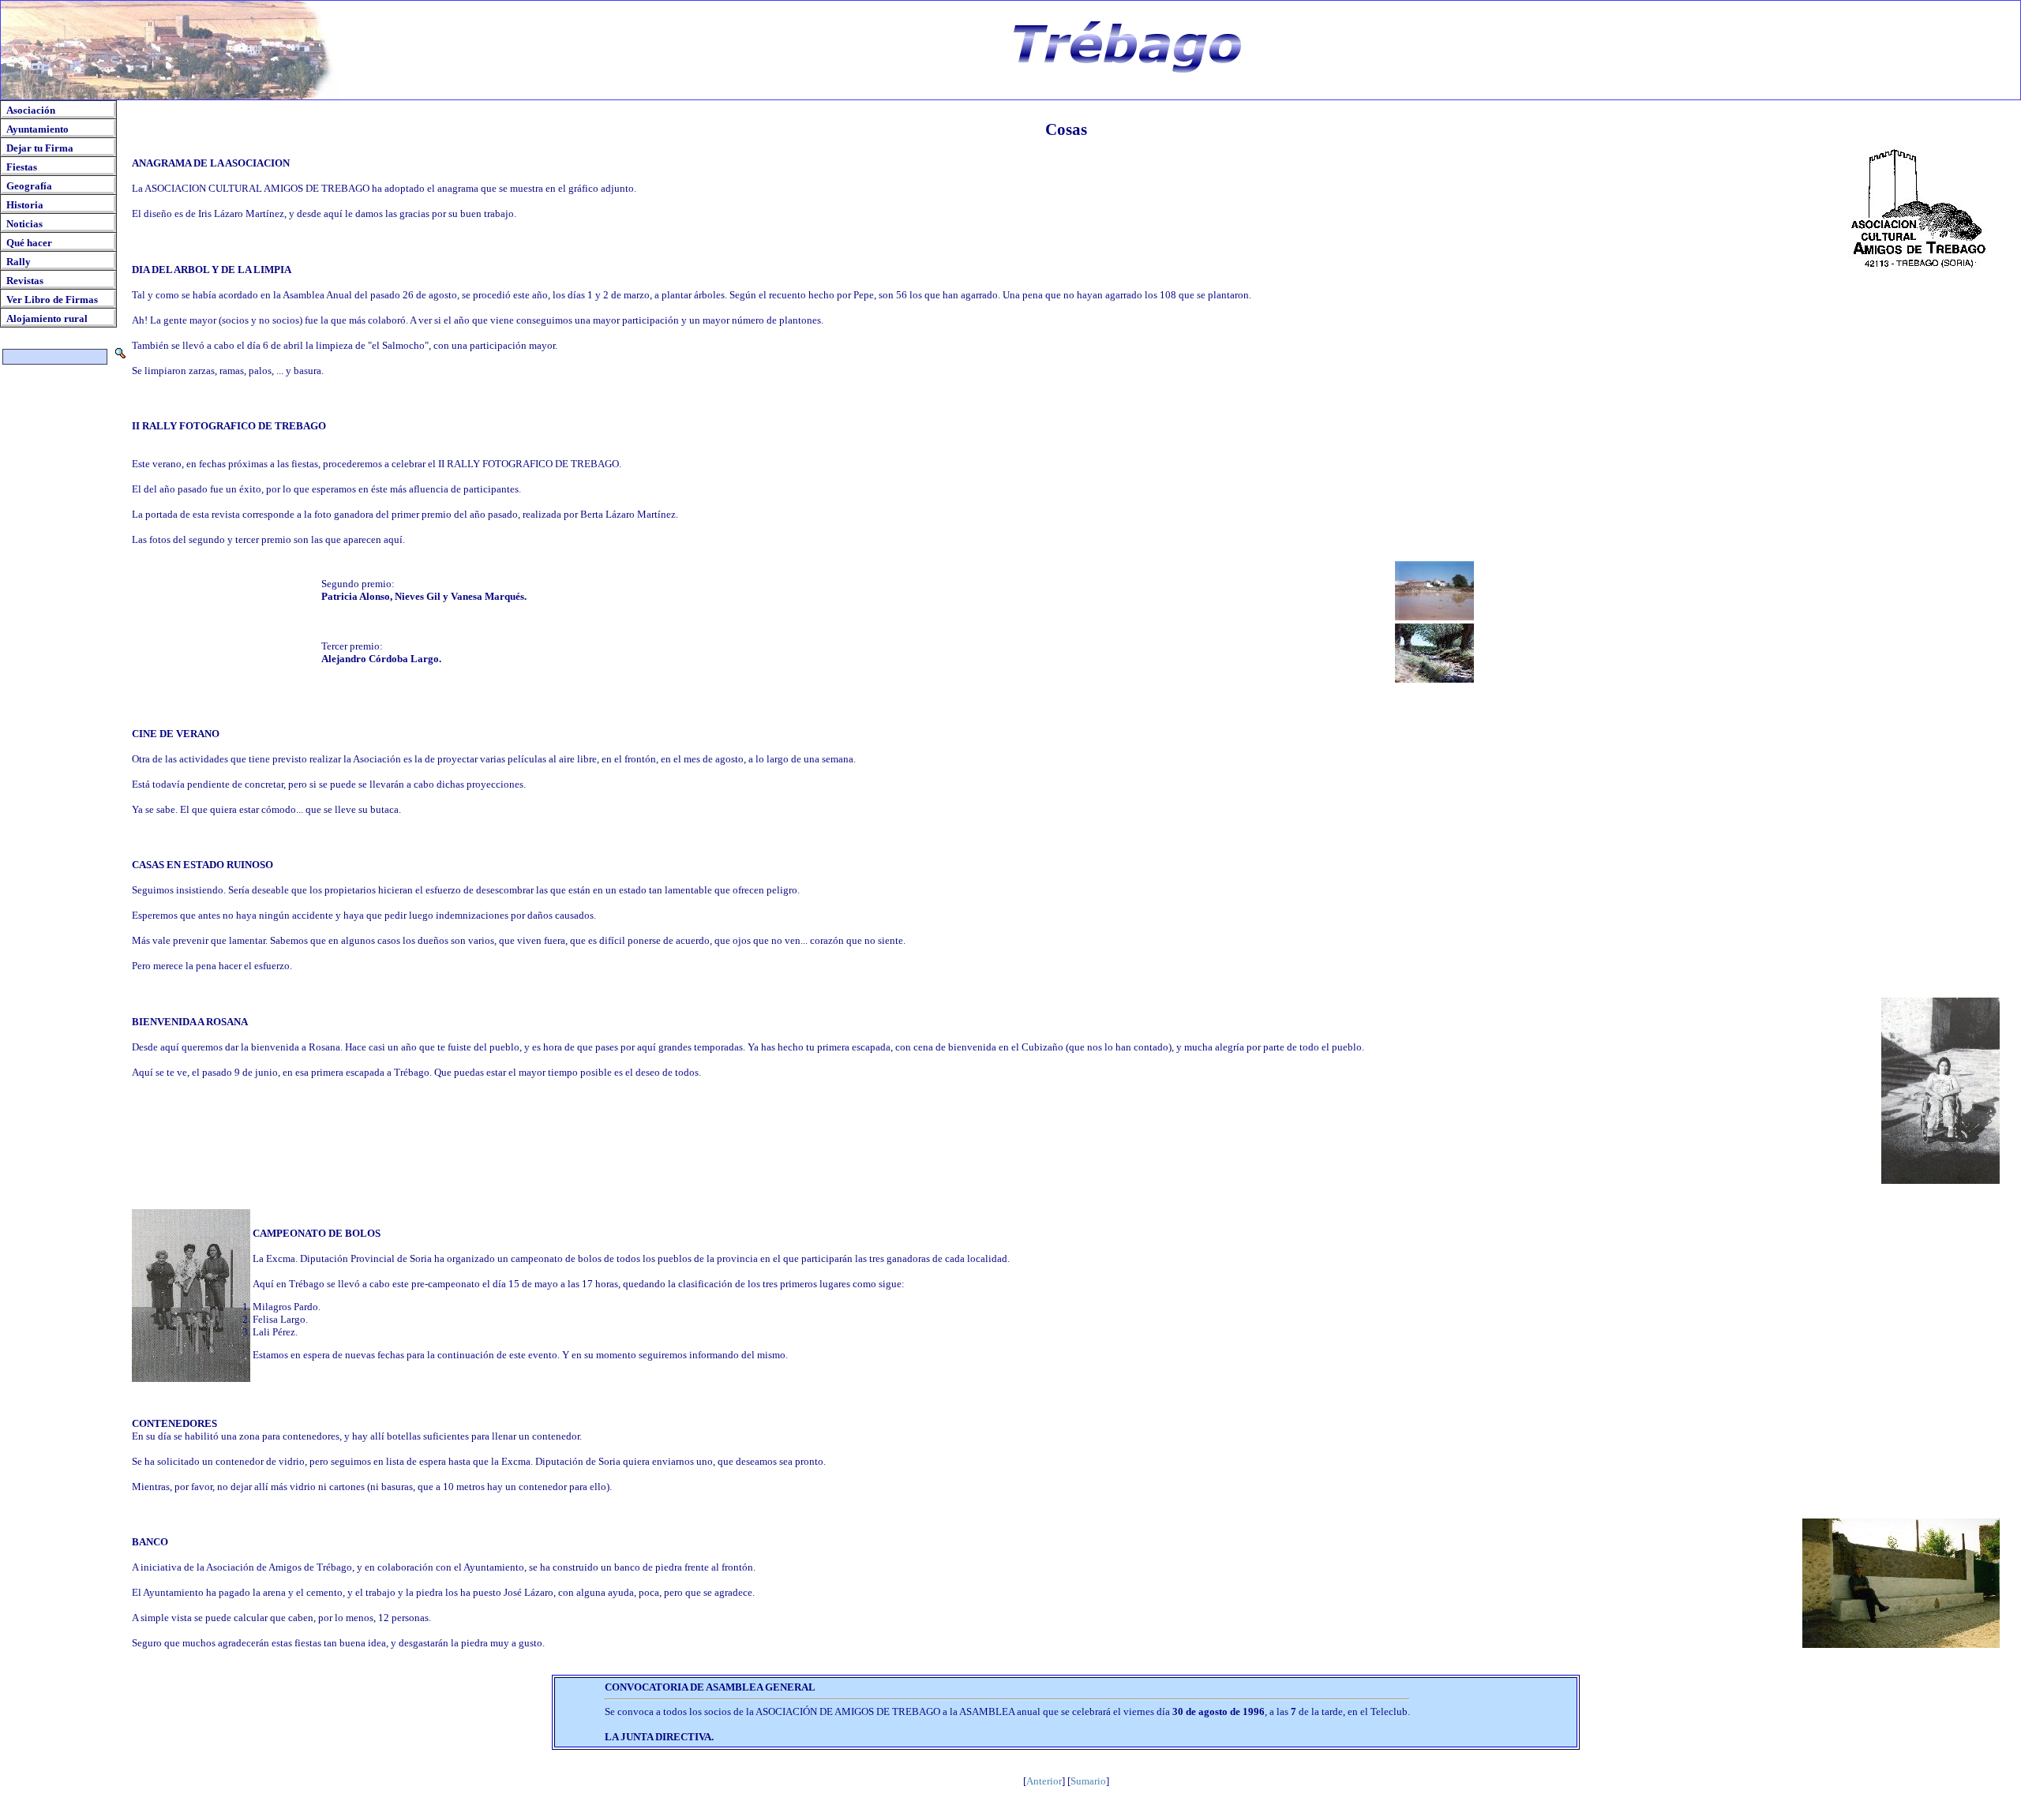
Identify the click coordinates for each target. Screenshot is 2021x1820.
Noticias (24, 224)
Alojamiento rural (47, 318)
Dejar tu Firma (40, 148)
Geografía (29, 186)
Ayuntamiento (37, 129)
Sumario (1088, 1781)
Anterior (1044, 1781)
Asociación (31, 110)
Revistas (25, 281)
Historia (25, 205)
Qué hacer (29, 243)
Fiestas (22, 167)
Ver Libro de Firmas (52, 300)
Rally (19, 262)
